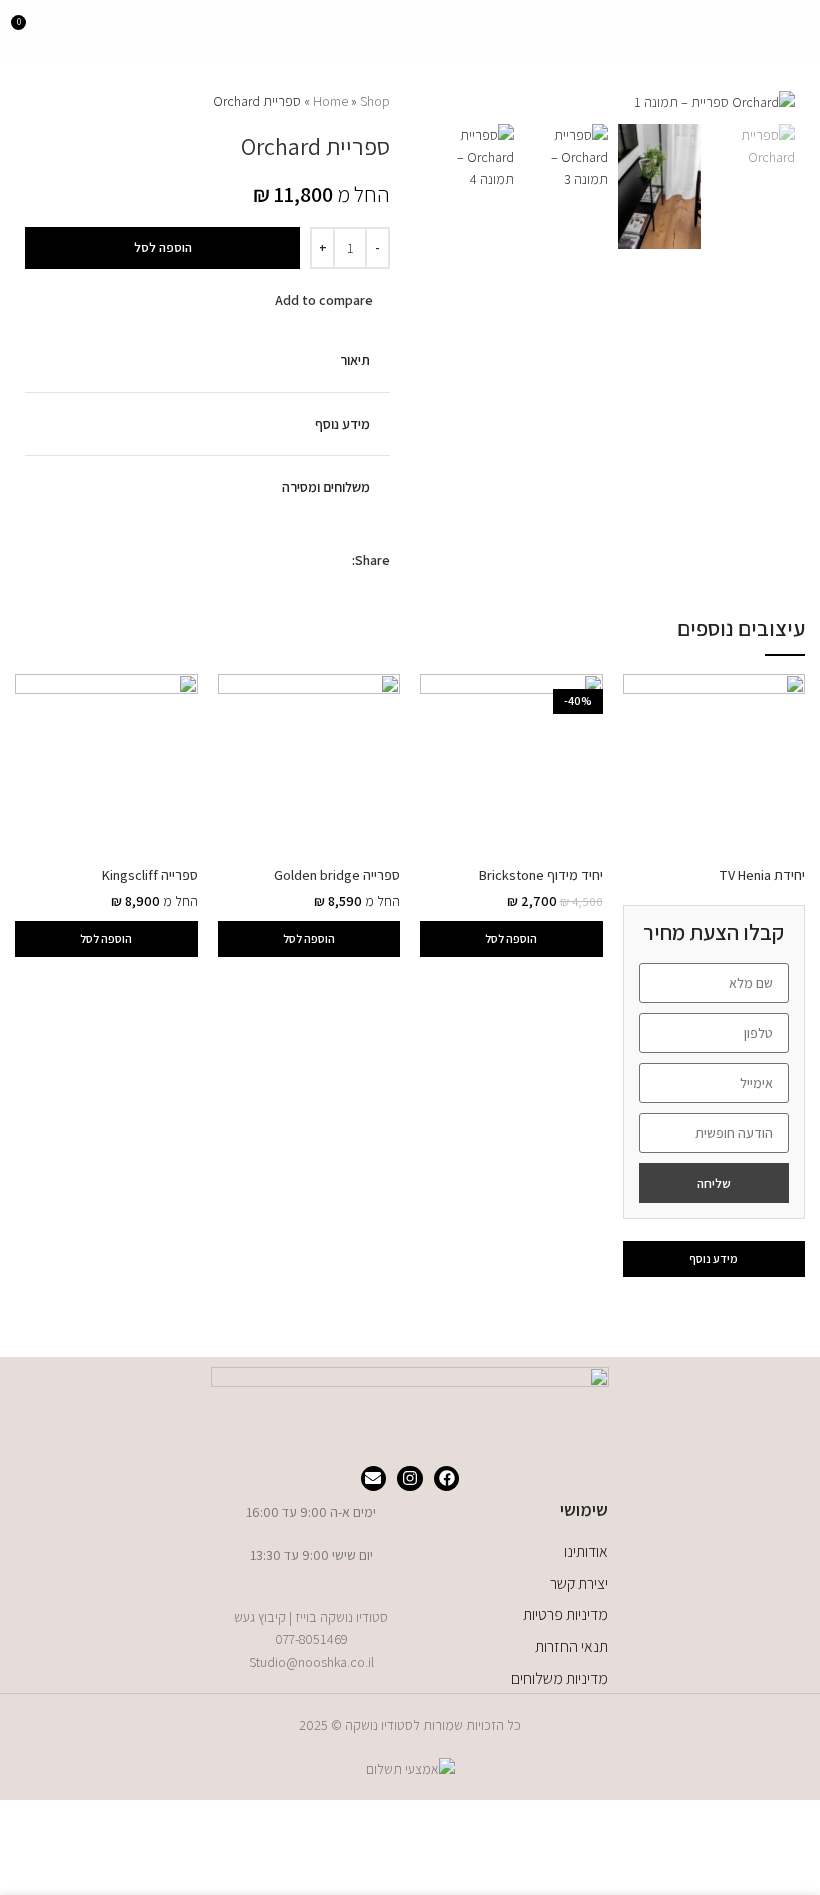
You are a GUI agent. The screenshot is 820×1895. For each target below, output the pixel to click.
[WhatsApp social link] (294, 559)
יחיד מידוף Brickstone (541, 875)
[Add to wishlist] (247, 299)
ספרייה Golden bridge (337, 875)
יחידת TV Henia (724, 1029)
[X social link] (317, 559)
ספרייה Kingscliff (150, 875)
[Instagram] (410, 1479)
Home (330, 101)
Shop (375, 101)
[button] (511, 939)
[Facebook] (447, 1479)
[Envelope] (374, 1479)
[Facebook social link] (340, 559)
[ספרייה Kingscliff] (106, 765)
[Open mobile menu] (797, 30)
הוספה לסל (163, 247)
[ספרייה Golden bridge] (309, 765)
